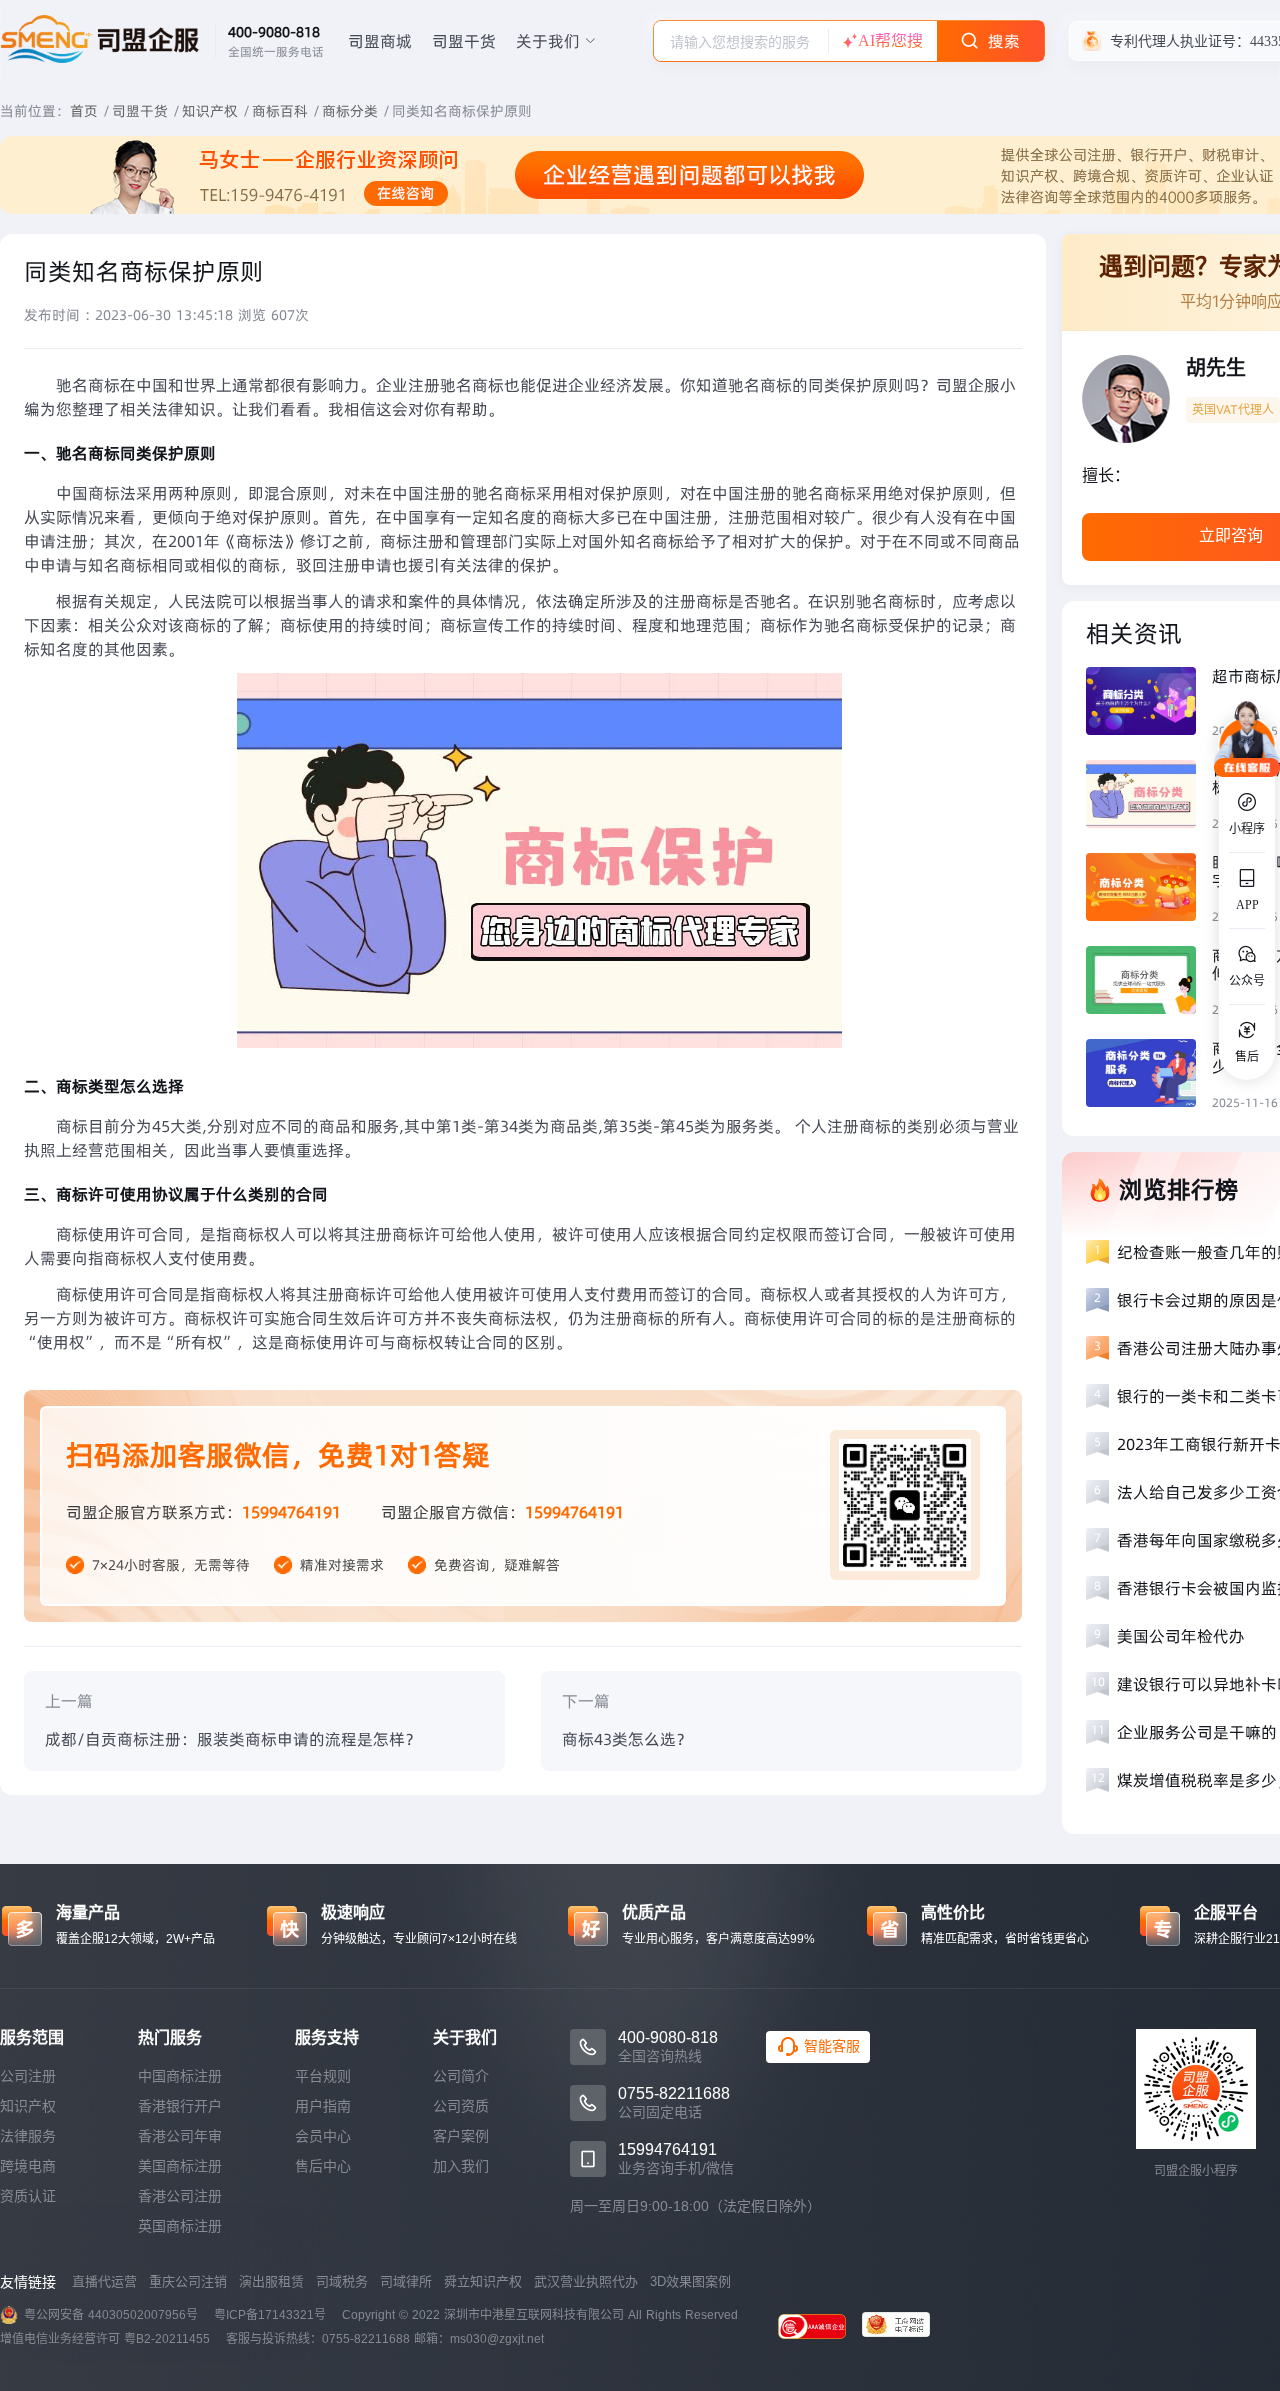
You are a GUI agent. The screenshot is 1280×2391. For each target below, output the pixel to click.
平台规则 (323, 2076)
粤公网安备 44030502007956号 (111, 2315)
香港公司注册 (180, 2196)
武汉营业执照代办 (586, 2281)
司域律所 (406, 2281)
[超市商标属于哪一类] (1149, 703)
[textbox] (741, 42)
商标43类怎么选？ (627, 1739)
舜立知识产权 (483, 2281)
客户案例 (461, 2136)
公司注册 (28, 2076)
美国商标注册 (180, 2166)
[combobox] (741, 41)
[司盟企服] (904, 2327)
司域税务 (342, 2281)
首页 (84, 111)
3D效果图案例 (690, 2281)
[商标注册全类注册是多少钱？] (1149, 1075)
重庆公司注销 (188, 2281)
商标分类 (350, 111)
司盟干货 (464, 41)
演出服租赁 (271, 2281)
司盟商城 (380, 41)
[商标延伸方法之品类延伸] (1149, 982)
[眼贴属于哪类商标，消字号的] (1149, 889)
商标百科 (280, 111)
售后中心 (323, 2166)
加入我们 (461, 2166)
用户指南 (323, 2106)
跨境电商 (28, 2166)
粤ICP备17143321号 (270, 2315)
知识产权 (210, 111)
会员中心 (323, 2136)
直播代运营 (104, 2281)
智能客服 (832, 2046)
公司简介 (461, 2076)
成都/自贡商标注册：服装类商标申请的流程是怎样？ (233, 1739)
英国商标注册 (180, 2226)
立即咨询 (1231, 535)
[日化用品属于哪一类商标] (1149, 796)
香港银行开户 (180, 2106)
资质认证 (28, 2196)
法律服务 (28, 2136)
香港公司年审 (180, 2136)
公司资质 (461, 2106)
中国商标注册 (180, 2076)
